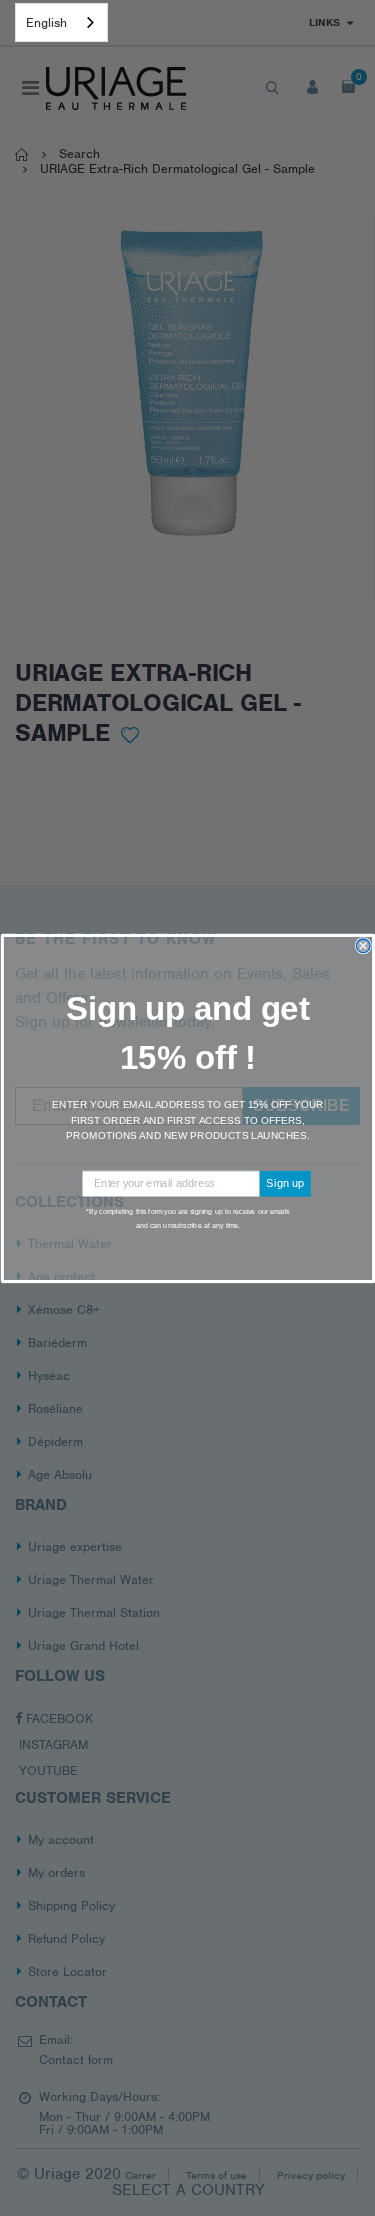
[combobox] (61, 22)
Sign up (285, 1183)
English (46, 22)
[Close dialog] (363, 946)
